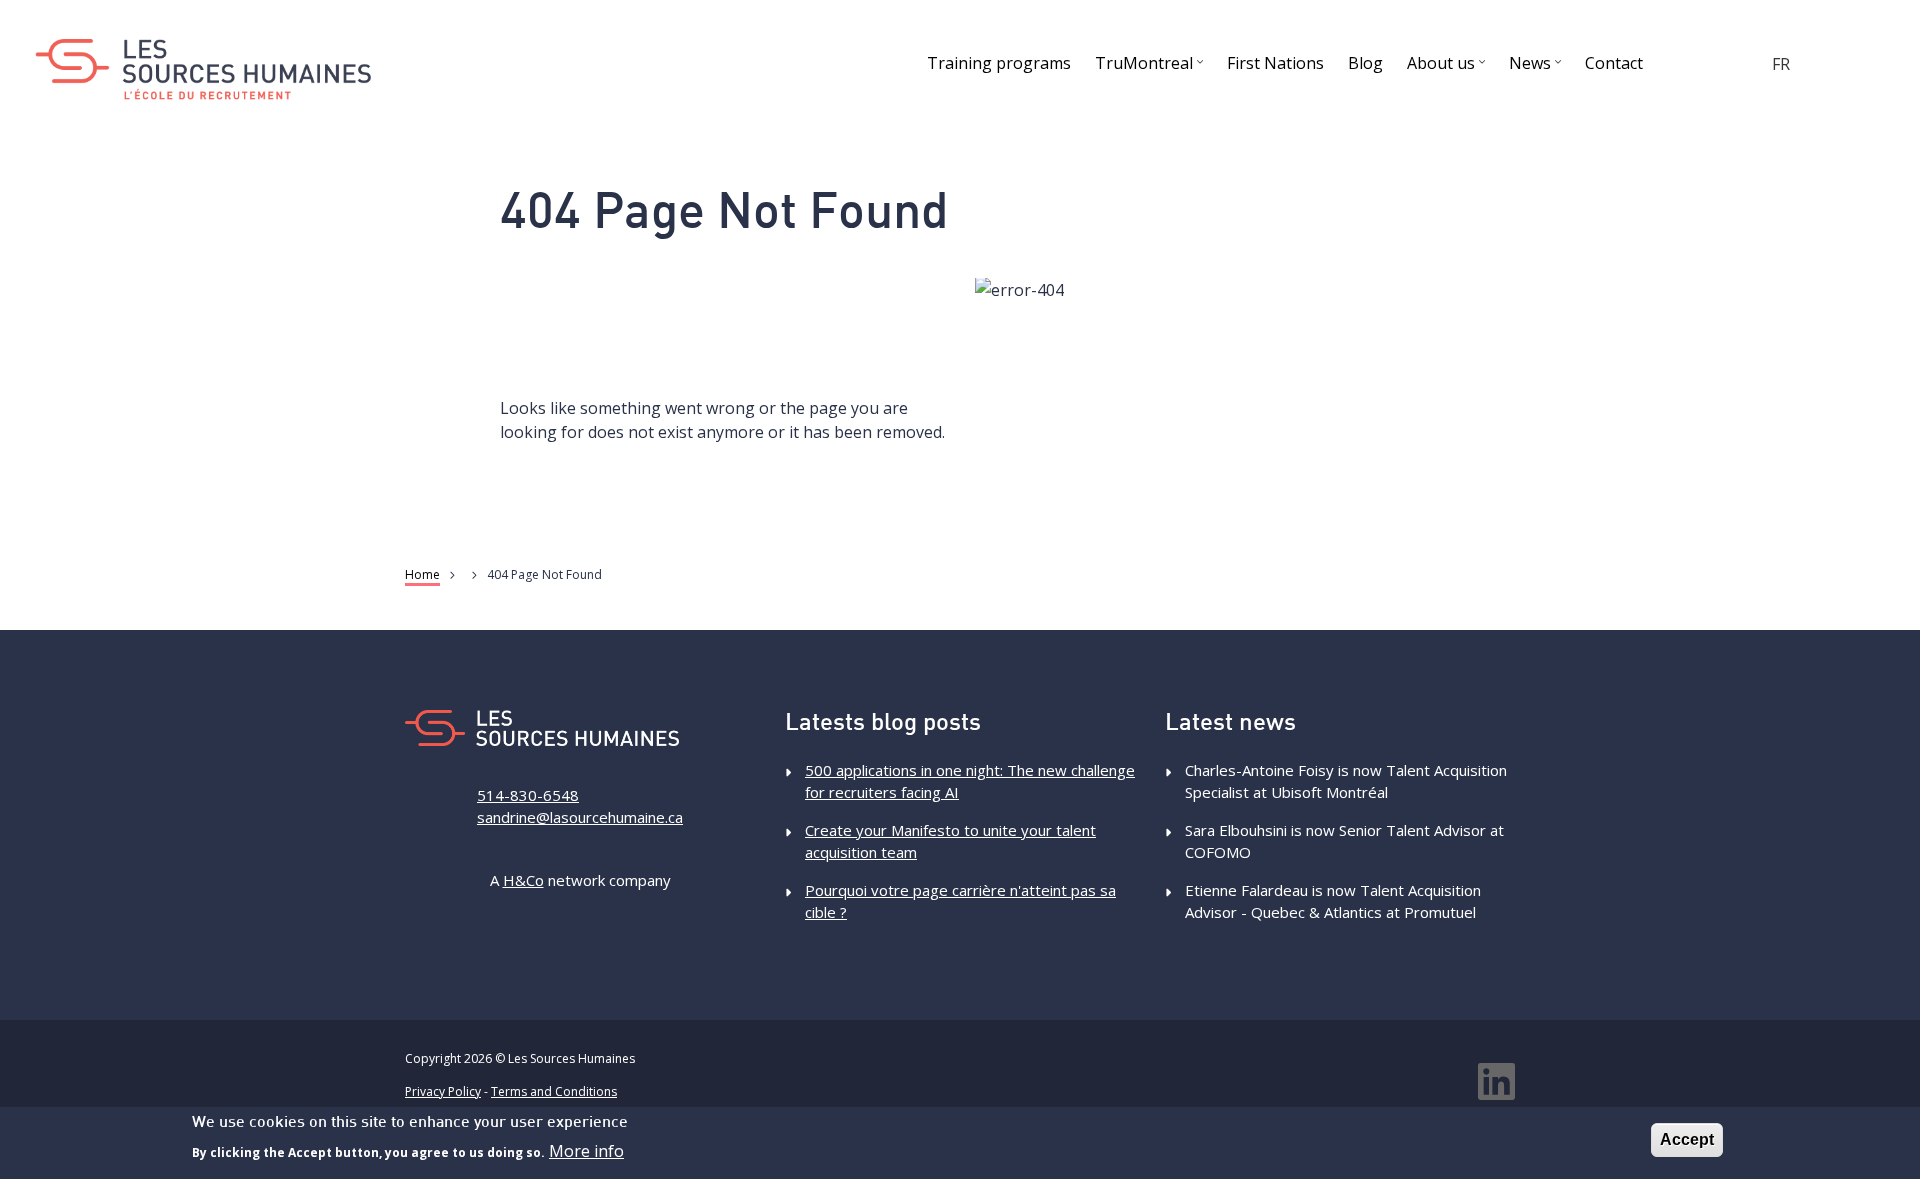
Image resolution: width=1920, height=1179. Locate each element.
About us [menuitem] (1448, 66)
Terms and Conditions (554, 1091)
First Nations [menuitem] (1275, 63)
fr (1781, 64)
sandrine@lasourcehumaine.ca (580, 817)
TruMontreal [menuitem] (1151, 66)
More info (586, 1151)
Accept (1687, 1139)
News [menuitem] (1537, 66)
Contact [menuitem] (1614, 63)
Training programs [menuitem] (999, 63)
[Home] (203, 69)
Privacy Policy (443, 1091)
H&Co (523, 880)
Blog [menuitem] (1365, 63)
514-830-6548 (528, 795)
